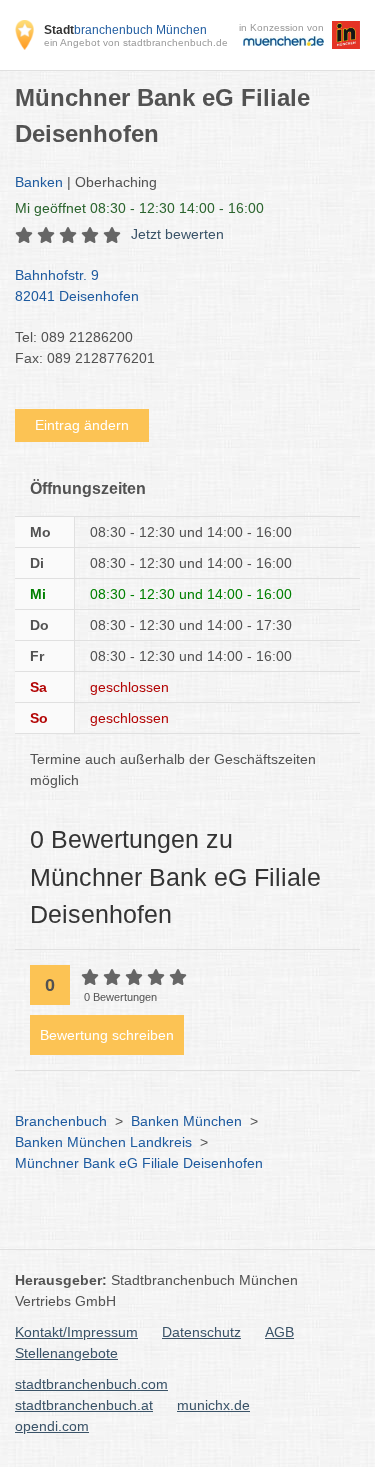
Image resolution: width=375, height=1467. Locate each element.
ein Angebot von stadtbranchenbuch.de (136, 42)
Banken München (186, 1121)
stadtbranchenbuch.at (84, 1405)
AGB (279, 1332)
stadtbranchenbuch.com (91, 1384)
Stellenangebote (66, 1353)
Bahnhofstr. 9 (77, 285)
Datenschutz (201, 1332)
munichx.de (213, 1405)
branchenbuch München (125, 30)
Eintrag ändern (82, 425)
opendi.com (52, 1426)
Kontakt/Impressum (76, 1332)
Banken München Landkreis (103, 1142)
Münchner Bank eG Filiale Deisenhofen (139, 1163)
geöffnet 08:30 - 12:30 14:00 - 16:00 (139, 208)
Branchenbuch (61, 1121)
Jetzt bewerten (177, 234)
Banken (39, 182)
